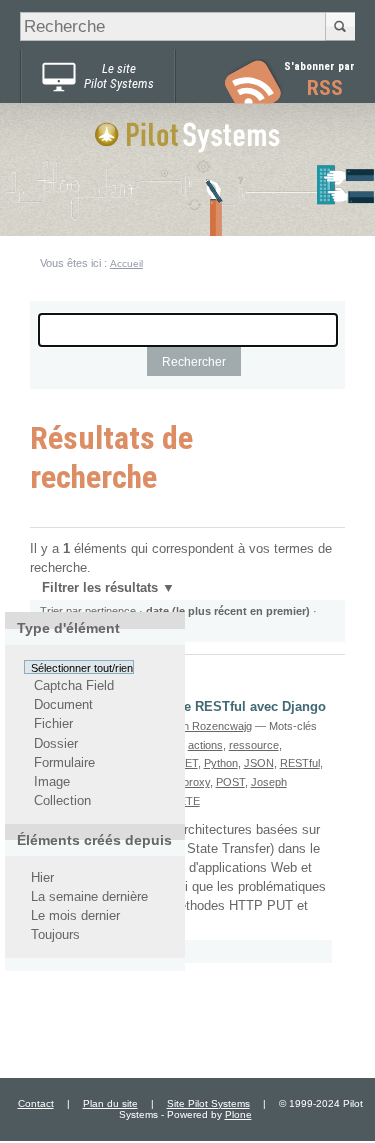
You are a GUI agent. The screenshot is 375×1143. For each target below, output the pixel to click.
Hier (42, 878)
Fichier (53, 725)
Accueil (126, 263)
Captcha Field (74, 686)
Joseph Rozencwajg (202, 726)
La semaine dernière (89, 897)
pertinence (110, 611)
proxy (196, 782)
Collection (62, 801)
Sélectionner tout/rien (82, 667)
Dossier (56, 744)
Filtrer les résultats (100, 588)
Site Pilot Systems (208, 1103)
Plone (238, 1114)
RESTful (300, 763)
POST (230, 782)
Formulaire (64, 763)
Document (63, 705)
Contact (36, 1103)
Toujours (55, 936)
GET (187, 763)
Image (52, 782)
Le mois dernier (75, 916)
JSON (259, 763)
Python (221, 763)
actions (205, 745)
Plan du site (110, 1103)
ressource (254, 745)
